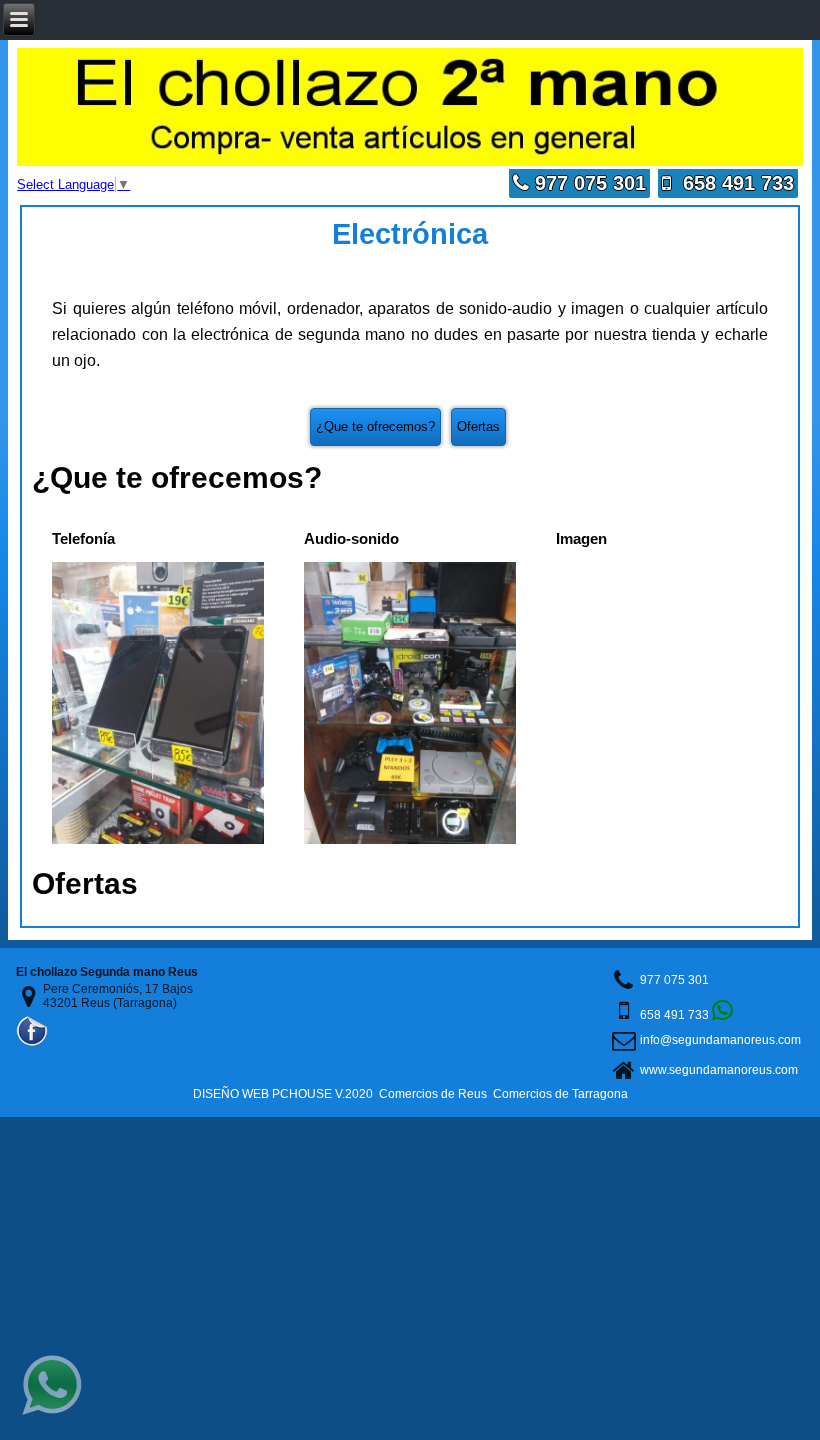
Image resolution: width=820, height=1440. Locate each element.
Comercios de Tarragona (560, 1094)
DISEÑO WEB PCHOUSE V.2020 (283, 1094)
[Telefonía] (158, 839)
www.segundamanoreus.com (719, 1070)
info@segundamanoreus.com (720, 1040)
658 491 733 (732, 183)
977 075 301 (587, 183)
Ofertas (478, 426)
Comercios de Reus (433, 1094)
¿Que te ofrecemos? (375, 426)
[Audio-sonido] (410, 839)
